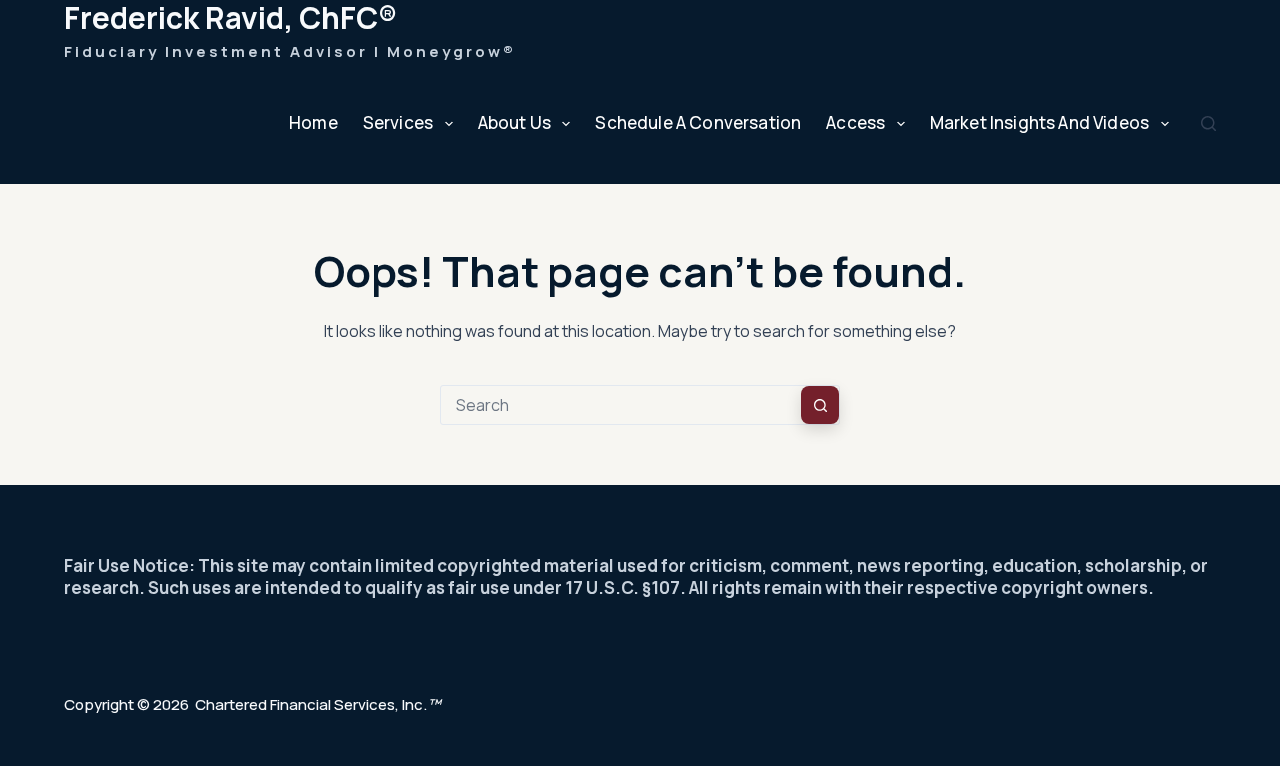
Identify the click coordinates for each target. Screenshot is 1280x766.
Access (855, 122)
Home (313, 122)
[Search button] (820, 405)
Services (398, 122)
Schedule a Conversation (698, 122)
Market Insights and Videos (1039, 122)
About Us (514, 122)
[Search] (1208, 123)
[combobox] (621, 405)
